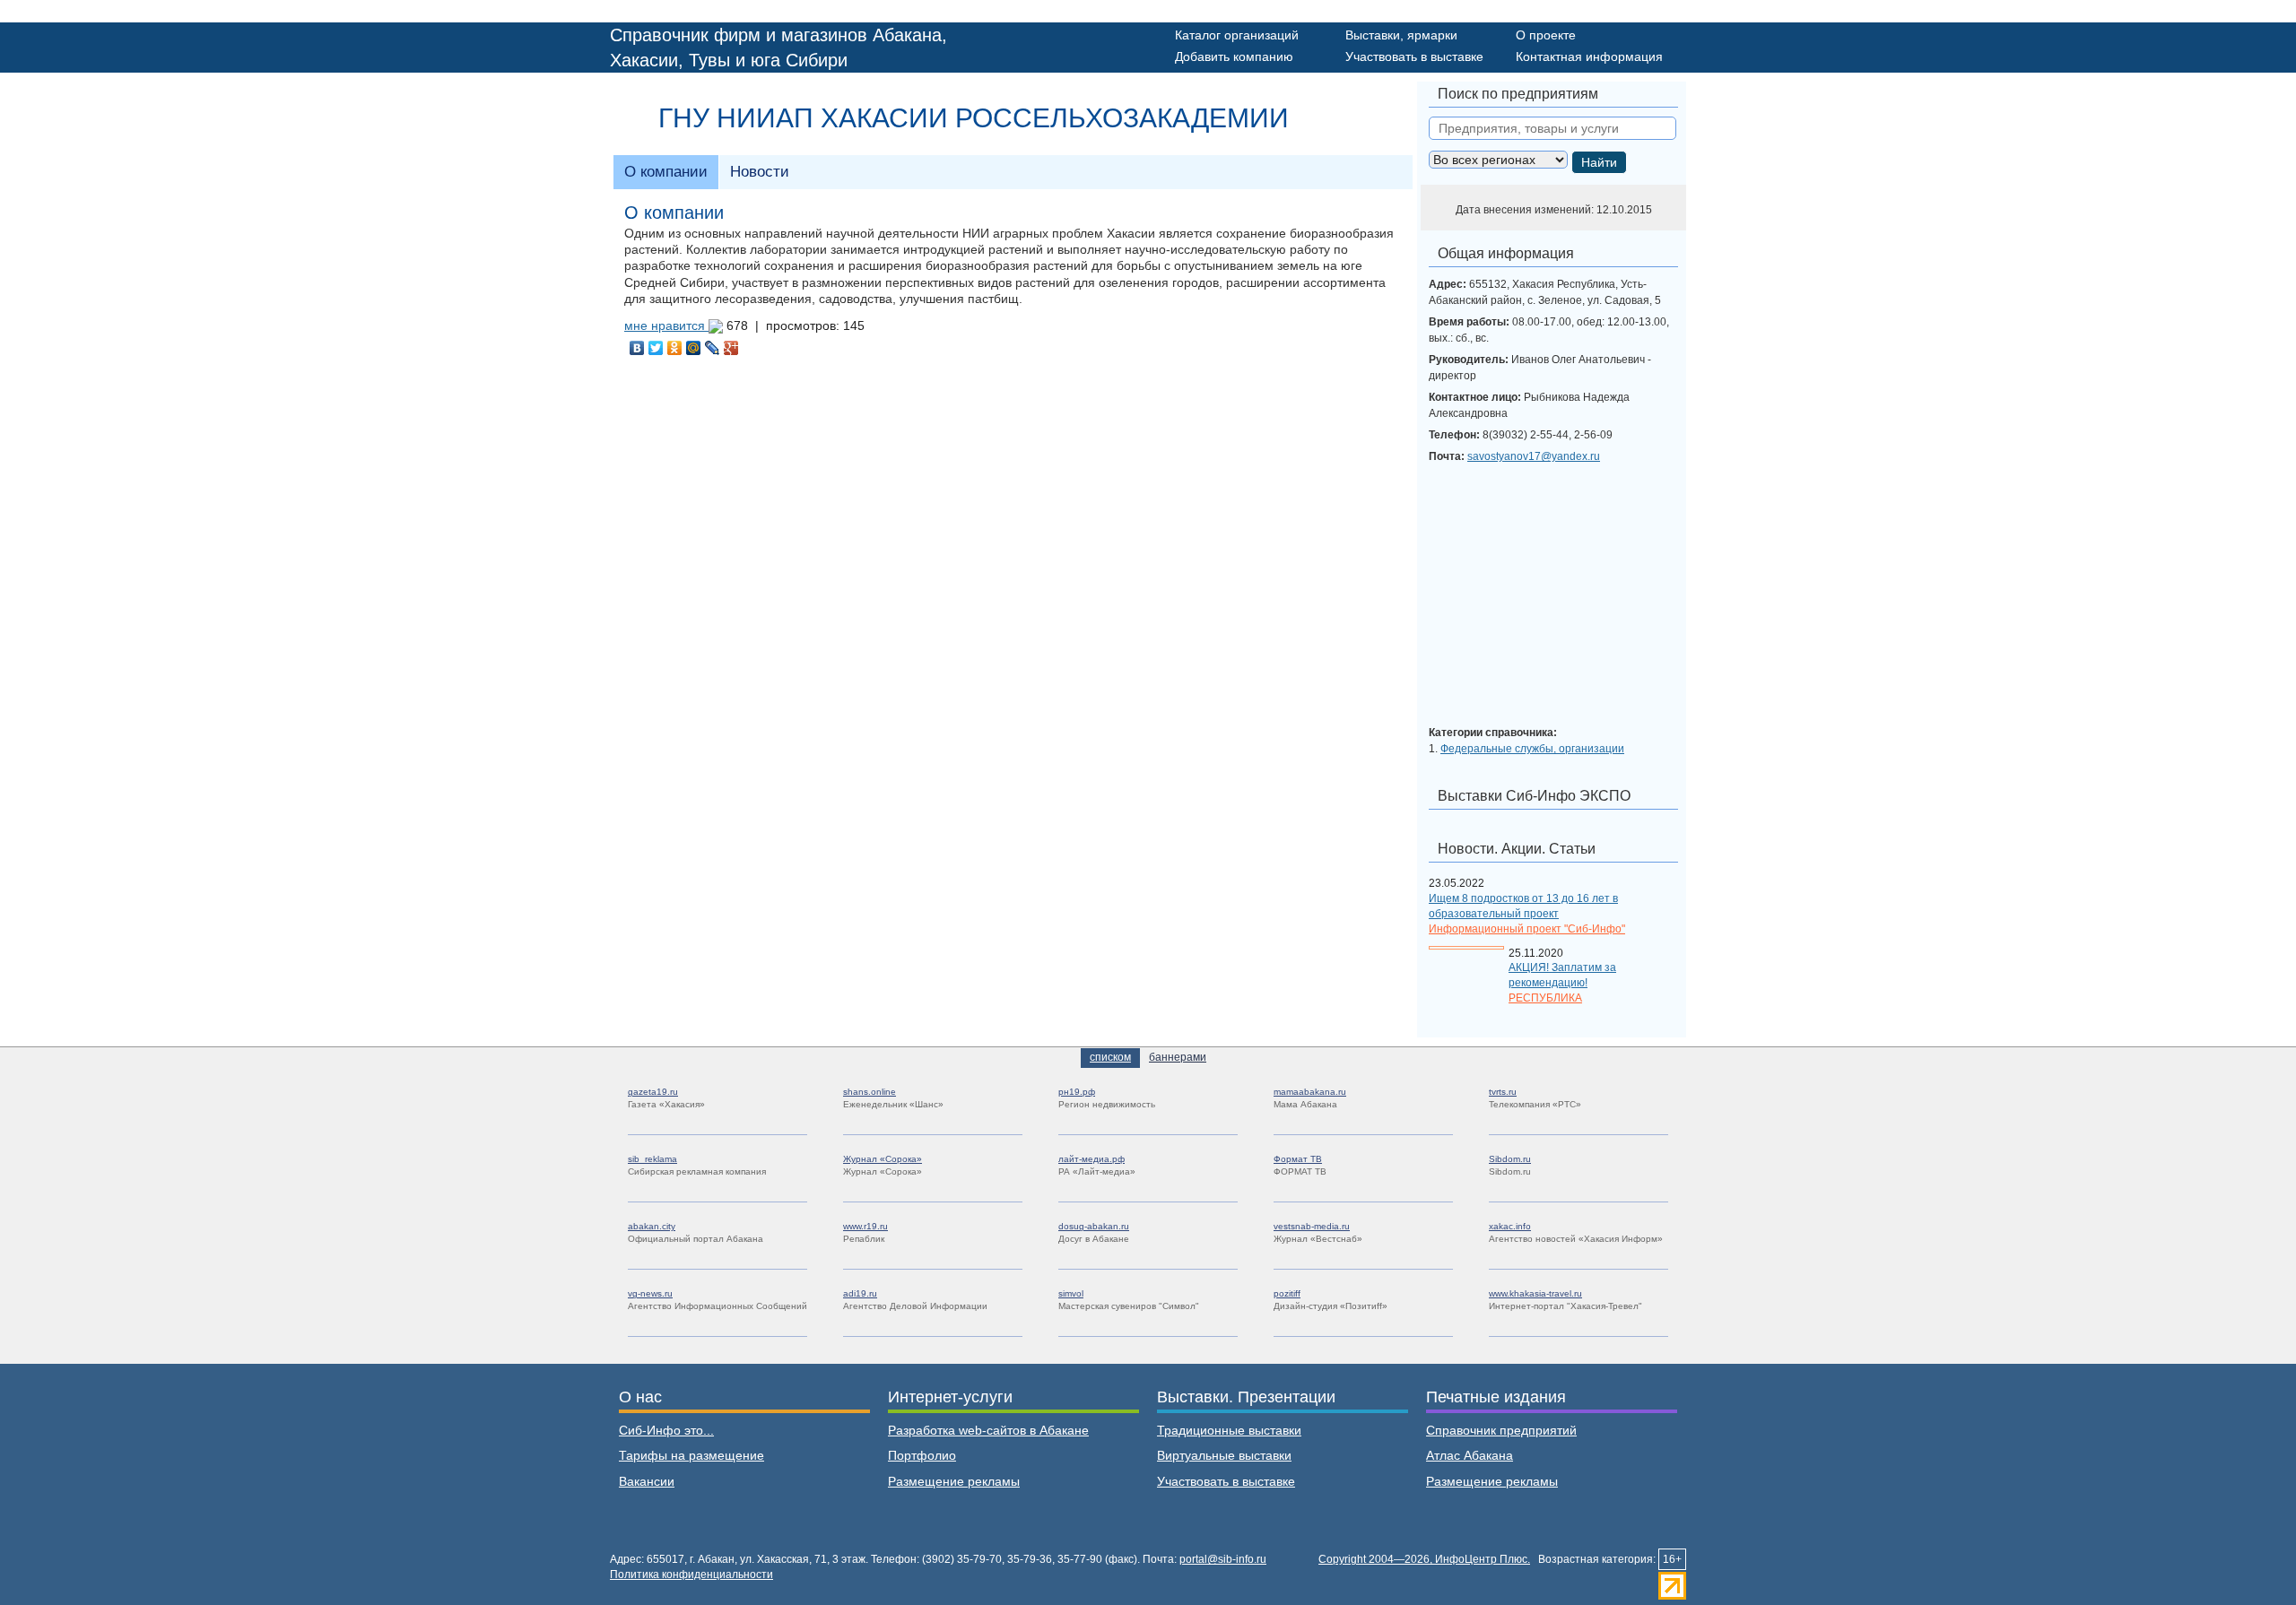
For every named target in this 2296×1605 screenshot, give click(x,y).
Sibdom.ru (1510, 1159)
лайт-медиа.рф (1091, 1159)
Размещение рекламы (954, 1481)
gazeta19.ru (653, 1092)
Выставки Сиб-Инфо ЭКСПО (1534, 796)
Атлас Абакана (1470, 1455)
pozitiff (1287, 1293)
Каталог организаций (1237, 35)
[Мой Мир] (694, 348)
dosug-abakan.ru (1094, 1226)
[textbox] (1552, 128)
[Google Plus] (731, 348)
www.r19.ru (865, 1226)
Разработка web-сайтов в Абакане (988, 1430)
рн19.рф (1077, 1092)
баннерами (1178, 1057)
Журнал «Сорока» (883, 1159)
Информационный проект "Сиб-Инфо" (1527, 929)
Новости (760, 172)
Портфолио (922, 1455)
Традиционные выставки (1229, 1430)
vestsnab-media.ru (1312, 1226)
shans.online (870, 1092)
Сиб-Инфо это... (666, 1430)
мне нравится (666, 325)
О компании (666, 172)
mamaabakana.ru (1310, 1092)
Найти (1599, 162)
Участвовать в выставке (1414, 56)
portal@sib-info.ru (1223, 1559)
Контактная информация (1589, 56)
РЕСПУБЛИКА (1545, 998)
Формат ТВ (1298, 1159)
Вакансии (647, 1481)
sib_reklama (652, 1159)
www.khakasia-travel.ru (1535, 1293)
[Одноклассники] (675, 348)
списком (1110, 1057)
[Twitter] (656, 348)
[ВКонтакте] (637, 348)
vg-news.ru (650, 1293)
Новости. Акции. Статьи (1517, 849)
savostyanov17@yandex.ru (1534, 456)
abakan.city (652, 1226)
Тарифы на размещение (691, 1455)
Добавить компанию (1234, 56)
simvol (1071, 1293)
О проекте (1546, 35)
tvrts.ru (1503, 1092)
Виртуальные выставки (1224, 1455)
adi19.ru (860, 1293)
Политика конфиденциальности (691, 1575)
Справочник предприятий (1501, 1430)
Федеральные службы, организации (1532, 749)
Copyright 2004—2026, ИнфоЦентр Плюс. (1424, 1559)
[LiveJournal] (713, 348)
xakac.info (1510, 1226)
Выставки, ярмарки (1401, 35)
